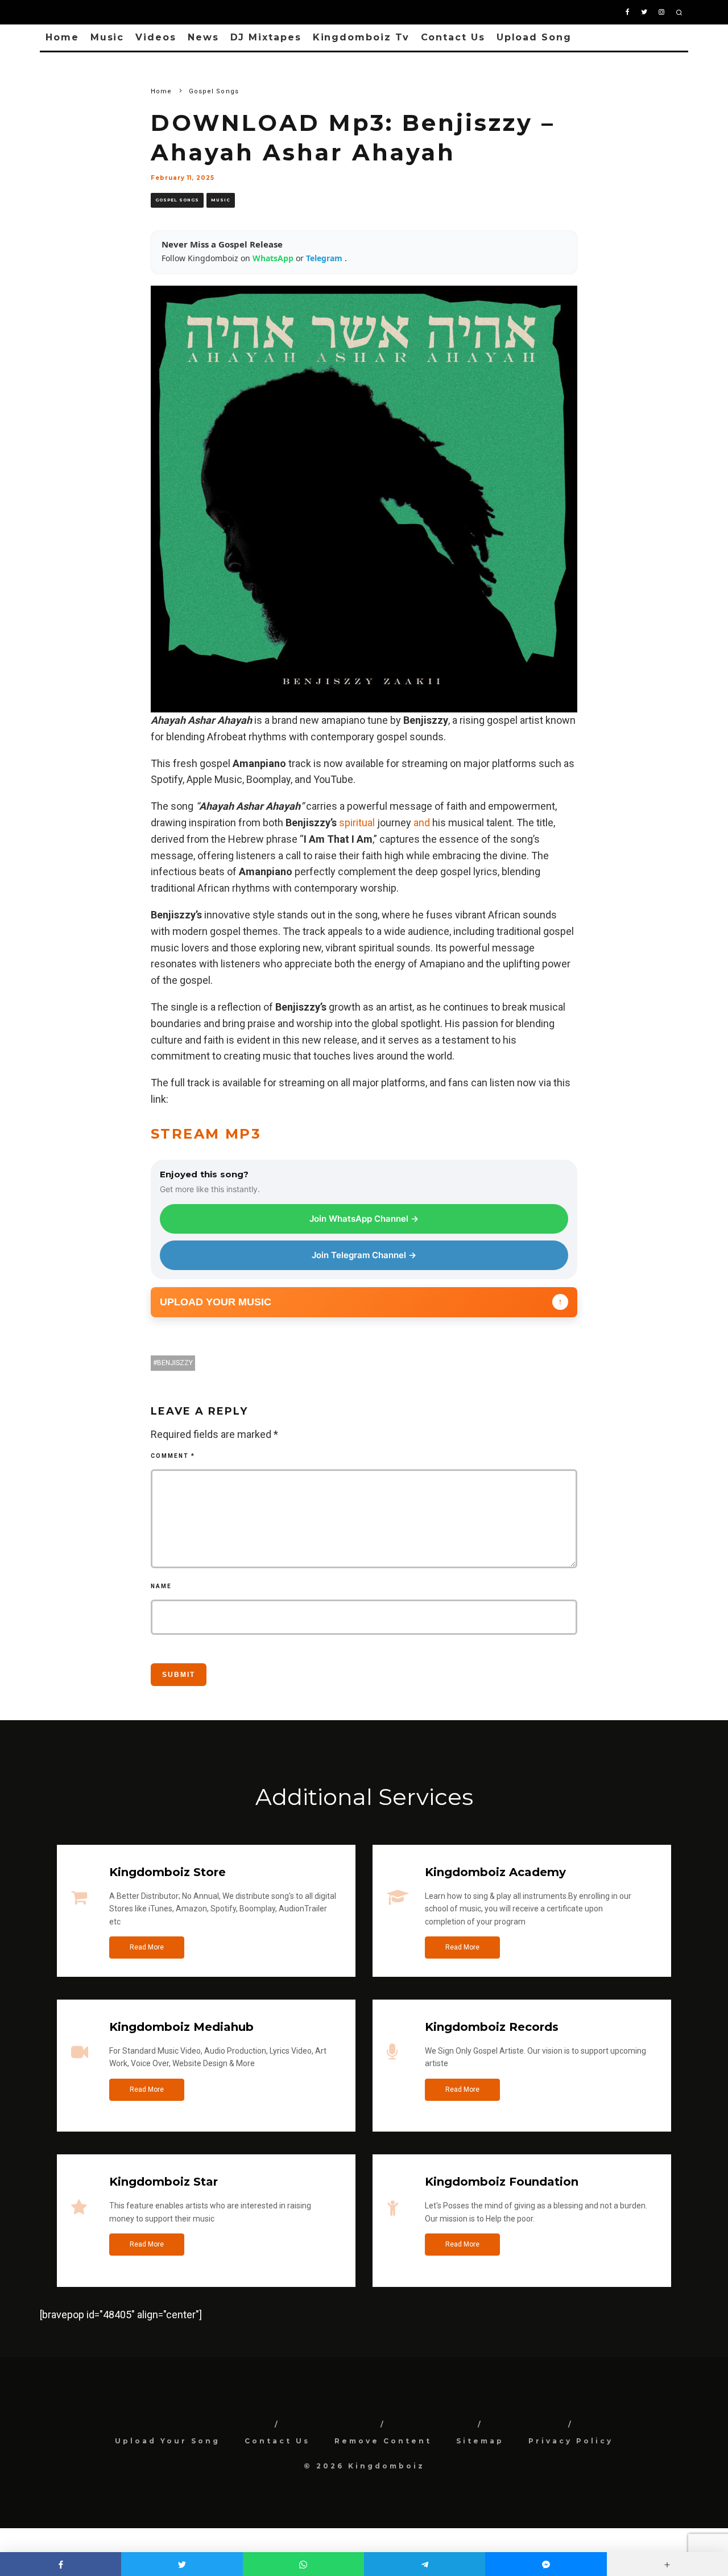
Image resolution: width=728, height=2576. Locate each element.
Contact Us (453, 37)
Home (62, 37)
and (422, 823)
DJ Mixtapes (266, 37)
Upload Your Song (167, 2441)
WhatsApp (274, 258)
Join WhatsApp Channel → (364, 1219)
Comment (173, 1456)
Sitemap (480, 2441)
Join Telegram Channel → (364, 1255)
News (203, 37)
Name (161, 1586)
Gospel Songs (177, 200)
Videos (156, 37)
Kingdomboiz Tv (361, 37)
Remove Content (383, 2441)
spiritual (357, 823)
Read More (147, 1947)
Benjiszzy (175, 1363)
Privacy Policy (571, 2441)
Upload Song (534, 37)
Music (107, 37)
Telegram (325, 258)
